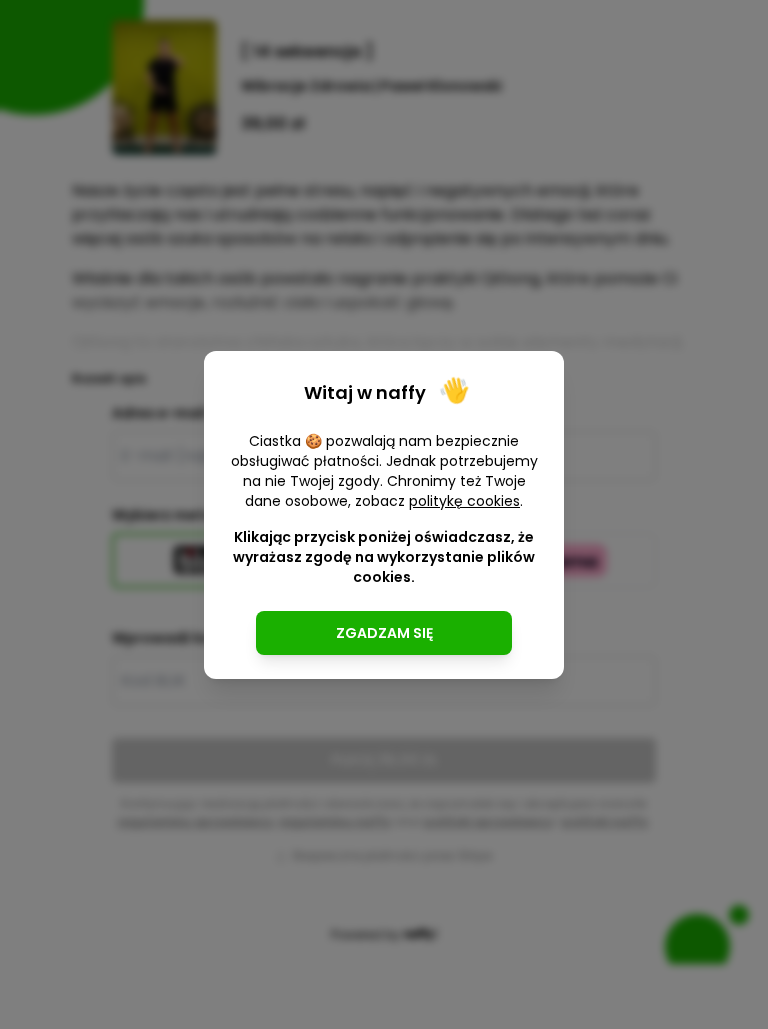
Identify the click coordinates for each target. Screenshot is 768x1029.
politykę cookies (464, 501)
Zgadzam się (384, 633)
